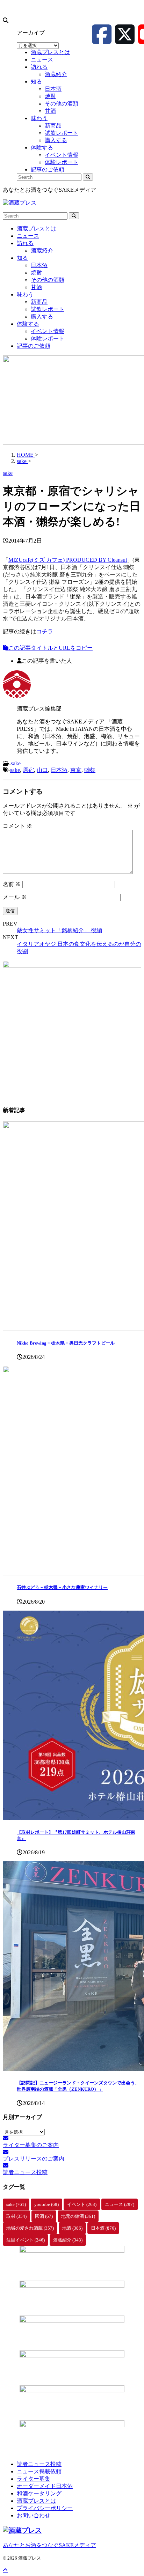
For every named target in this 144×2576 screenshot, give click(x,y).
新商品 (39, 302)
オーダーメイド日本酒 (45, 2486)
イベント (82, 2204)
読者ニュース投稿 (39, 2464)
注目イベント (26, 2240)
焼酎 (36, 273)
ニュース (28, 236)
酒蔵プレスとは (36, 229)
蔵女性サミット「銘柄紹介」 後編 (59, 930)
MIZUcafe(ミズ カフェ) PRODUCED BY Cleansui (68, 560)
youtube (46, 2204)
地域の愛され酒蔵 (30, 2228)
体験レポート (48, 338)
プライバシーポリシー (45, 2508)
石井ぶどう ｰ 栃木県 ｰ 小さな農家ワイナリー (62, 1587)
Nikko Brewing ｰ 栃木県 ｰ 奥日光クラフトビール (66, 1343)
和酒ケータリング (39, 2493)
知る (22, 258)
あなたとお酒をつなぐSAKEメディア (49, 2545)
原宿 (28, 770)
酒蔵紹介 (42, 251)
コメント (17, 826)
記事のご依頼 (34, 346)
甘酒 (36, 287)
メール (15, 897)
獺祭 (90, 770)
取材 (16, 2216)
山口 (42, 770)
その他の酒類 (48, 280)
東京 (76, 770)
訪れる (25, 243)
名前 (12, 884)
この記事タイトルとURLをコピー (51, 648)
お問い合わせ (34, 2515)
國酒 (44, 2216)
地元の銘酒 (78, 2216)
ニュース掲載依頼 (39, 2471)
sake (16, 763)
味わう (25, 295)
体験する (28, 324)
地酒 (72, 2228)
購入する (42, 317)
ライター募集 (34, 2479)
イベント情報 (48, 331)
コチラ (45, 631)
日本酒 (39, 265)
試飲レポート (48, 309)
